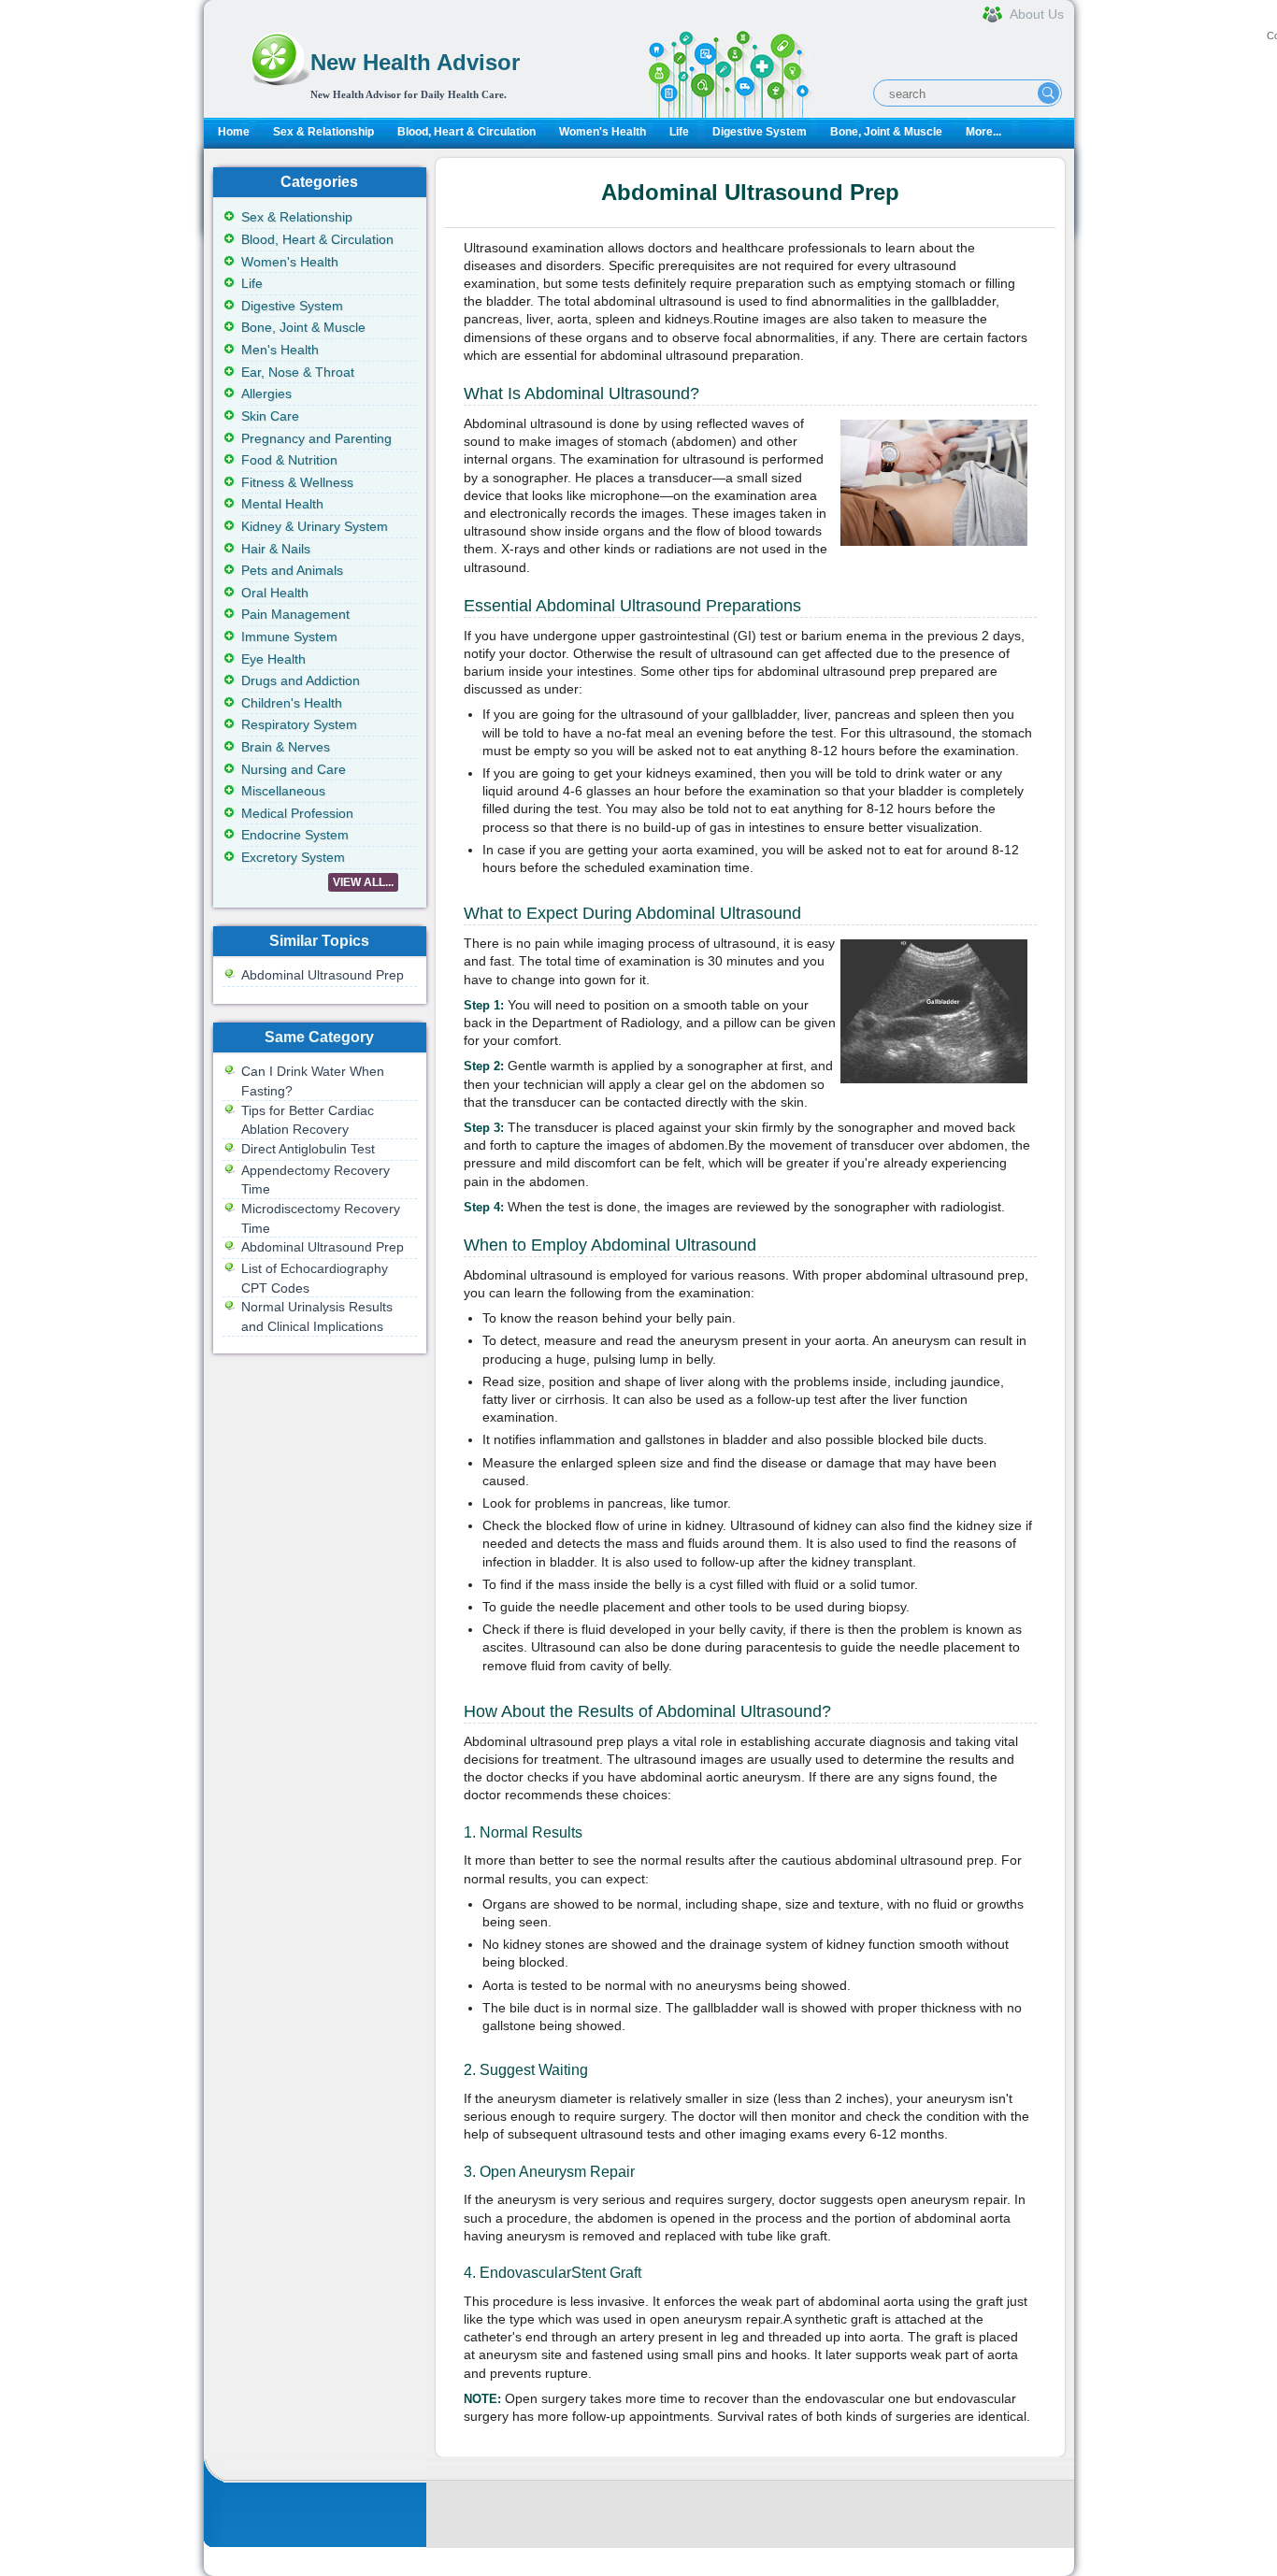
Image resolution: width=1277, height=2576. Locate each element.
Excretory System (293, 857)
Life (679, 132)
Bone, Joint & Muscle (886, 132)
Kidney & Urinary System (315, 526)
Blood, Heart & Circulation (466, 132)
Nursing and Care (294, 769)
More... (983, 132)
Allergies (266, 394)
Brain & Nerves (286, 747)
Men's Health (280, 350)
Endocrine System (295, 835)
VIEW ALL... (363, 882)
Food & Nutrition (289, 460)
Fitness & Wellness (297, 482)
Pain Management (295, 614)
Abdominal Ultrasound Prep (323, 975)
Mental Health (282, 504)
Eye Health (273, 659)
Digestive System (760, 132)
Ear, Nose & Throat (298, 372)
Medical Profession (297, 813)
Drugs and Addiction (301, 680)
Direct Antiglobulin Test (308, 1149)
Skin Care (270, 416)
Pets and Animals (292, 570)
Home (234, 132)
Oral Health (275, 593)
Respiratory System (299, 724)
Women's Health (603, 132)
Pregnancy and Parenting (316, 438)
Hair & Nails (276, 549)
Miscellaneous (283, 791)
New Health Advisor (415, 62)
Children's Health (292, 703)
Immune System (289, 637)
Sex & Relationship (323, 132)
